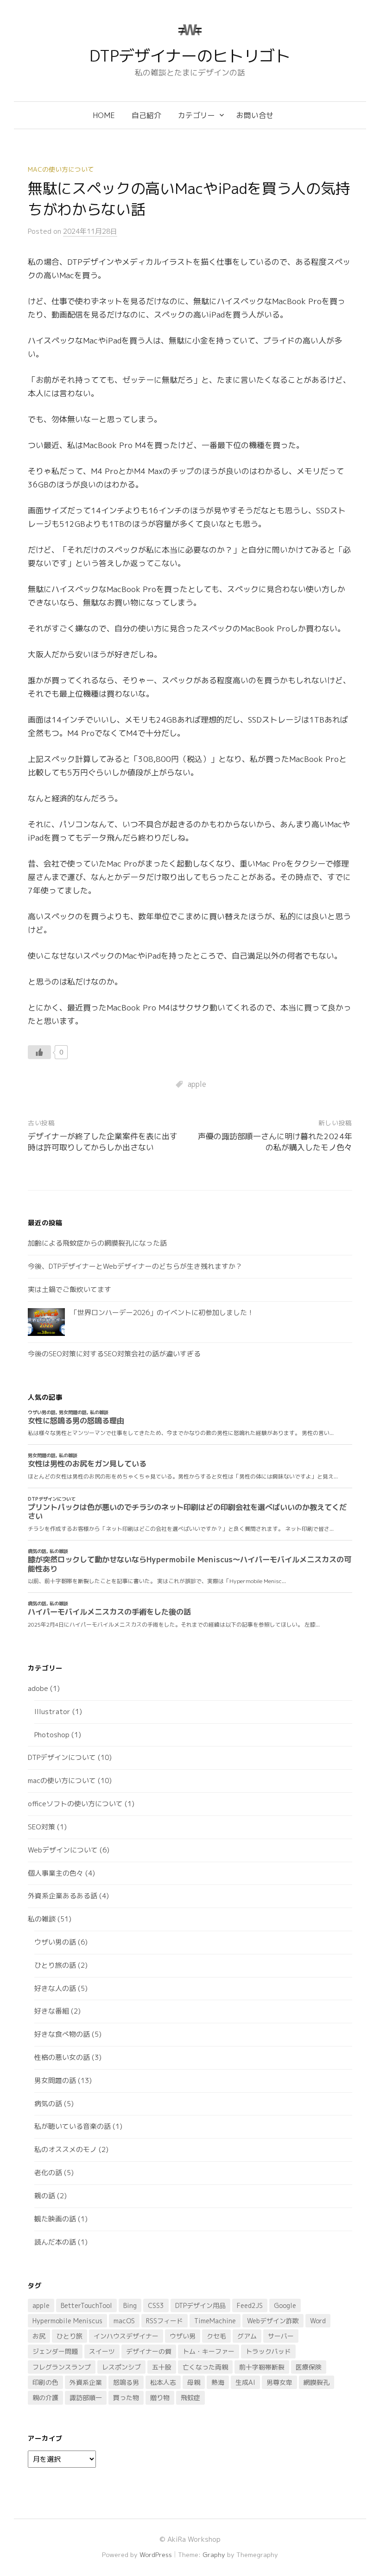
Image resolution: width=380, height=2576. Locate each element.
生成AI (245, 2382)
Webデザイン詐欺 (273, 2321)
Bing (130, 2305)
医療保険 (309, 2367)
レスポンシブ (121, 2367)
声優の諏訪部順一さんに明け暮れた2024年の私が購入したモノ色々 (275, 1142)
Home (104, 115)
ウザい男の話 (55, 1942)
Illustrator (52, 1712)
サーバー (281, 2336)
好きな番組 (52, 2011)
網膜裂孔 (317, 2382)
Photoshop (52, 1735)
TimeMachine (215, 2321)
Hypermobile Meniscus (67, 2321)
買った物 (126, 2398)
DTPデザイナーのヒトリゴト (190, 56)
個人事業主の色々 (56, 1873)
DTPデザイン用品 (200, 2305)
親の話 (45, 2196)
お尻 (39, 2336)
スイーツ (102, 2351)
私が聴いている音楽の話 (73, 2126)
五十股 (162, 2367)
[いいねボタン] (39, 1052)
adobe (38, 1688)
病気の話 (48, 2104)
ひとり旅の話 (55, 1965)
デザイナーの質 (149, 2351)
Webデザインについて (63, 1850)
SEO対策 (41, 1827)
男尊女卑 (279, 2382)
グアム (247, 2336)
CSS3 (156, 2305)
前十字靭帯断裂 (262, 2367)
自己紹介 (146, 115)
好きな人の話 (55, 1988)
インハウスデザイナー (126, 2336)
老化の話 (48, 2173)
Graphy (214, 2554)
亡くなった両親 (205, 2367)
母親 (194, 2382)
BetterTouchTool (86, 2305)
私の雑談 (42, 1919)
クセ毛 (216, 2336)
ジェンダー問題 (55, 2351)
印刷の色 (45, 2382)
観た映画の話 (55, 2219)
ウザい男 (183, 2336)
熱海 (218, 2382)
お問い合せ (255, 115)
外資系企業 (86, 2382)
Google (285, 2305)
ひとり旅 (70, 2336)
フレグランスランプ (62, 2367)
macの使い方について (61, 169)
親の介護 (45, 2398)
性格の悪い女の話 (62, 2057)
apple (197, 1084)
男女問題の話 (55, 2080)
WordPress (156, 2554)
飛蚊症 (190, 2398)
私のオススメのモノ (66, 2149)
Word (318, 2321)
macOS (124, 2321)
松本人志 (163, 2382)
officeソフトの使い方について (75, 1804)
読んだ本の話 (55, 2242)
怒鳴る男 (126, 2382)
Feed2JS (250, 2305)
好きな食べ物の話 (62, 2034)
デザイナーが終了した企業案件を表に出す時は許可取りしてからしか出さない (103, 1142)
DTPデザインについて (62, 1757)
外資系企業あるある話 (63, 1896)
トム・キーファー (209, 2351)
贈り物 (160, 2398)
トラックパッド (268, 2351)
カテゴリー (196, 115)
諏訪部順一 (86, 2398)
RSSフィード (165, 2321)
